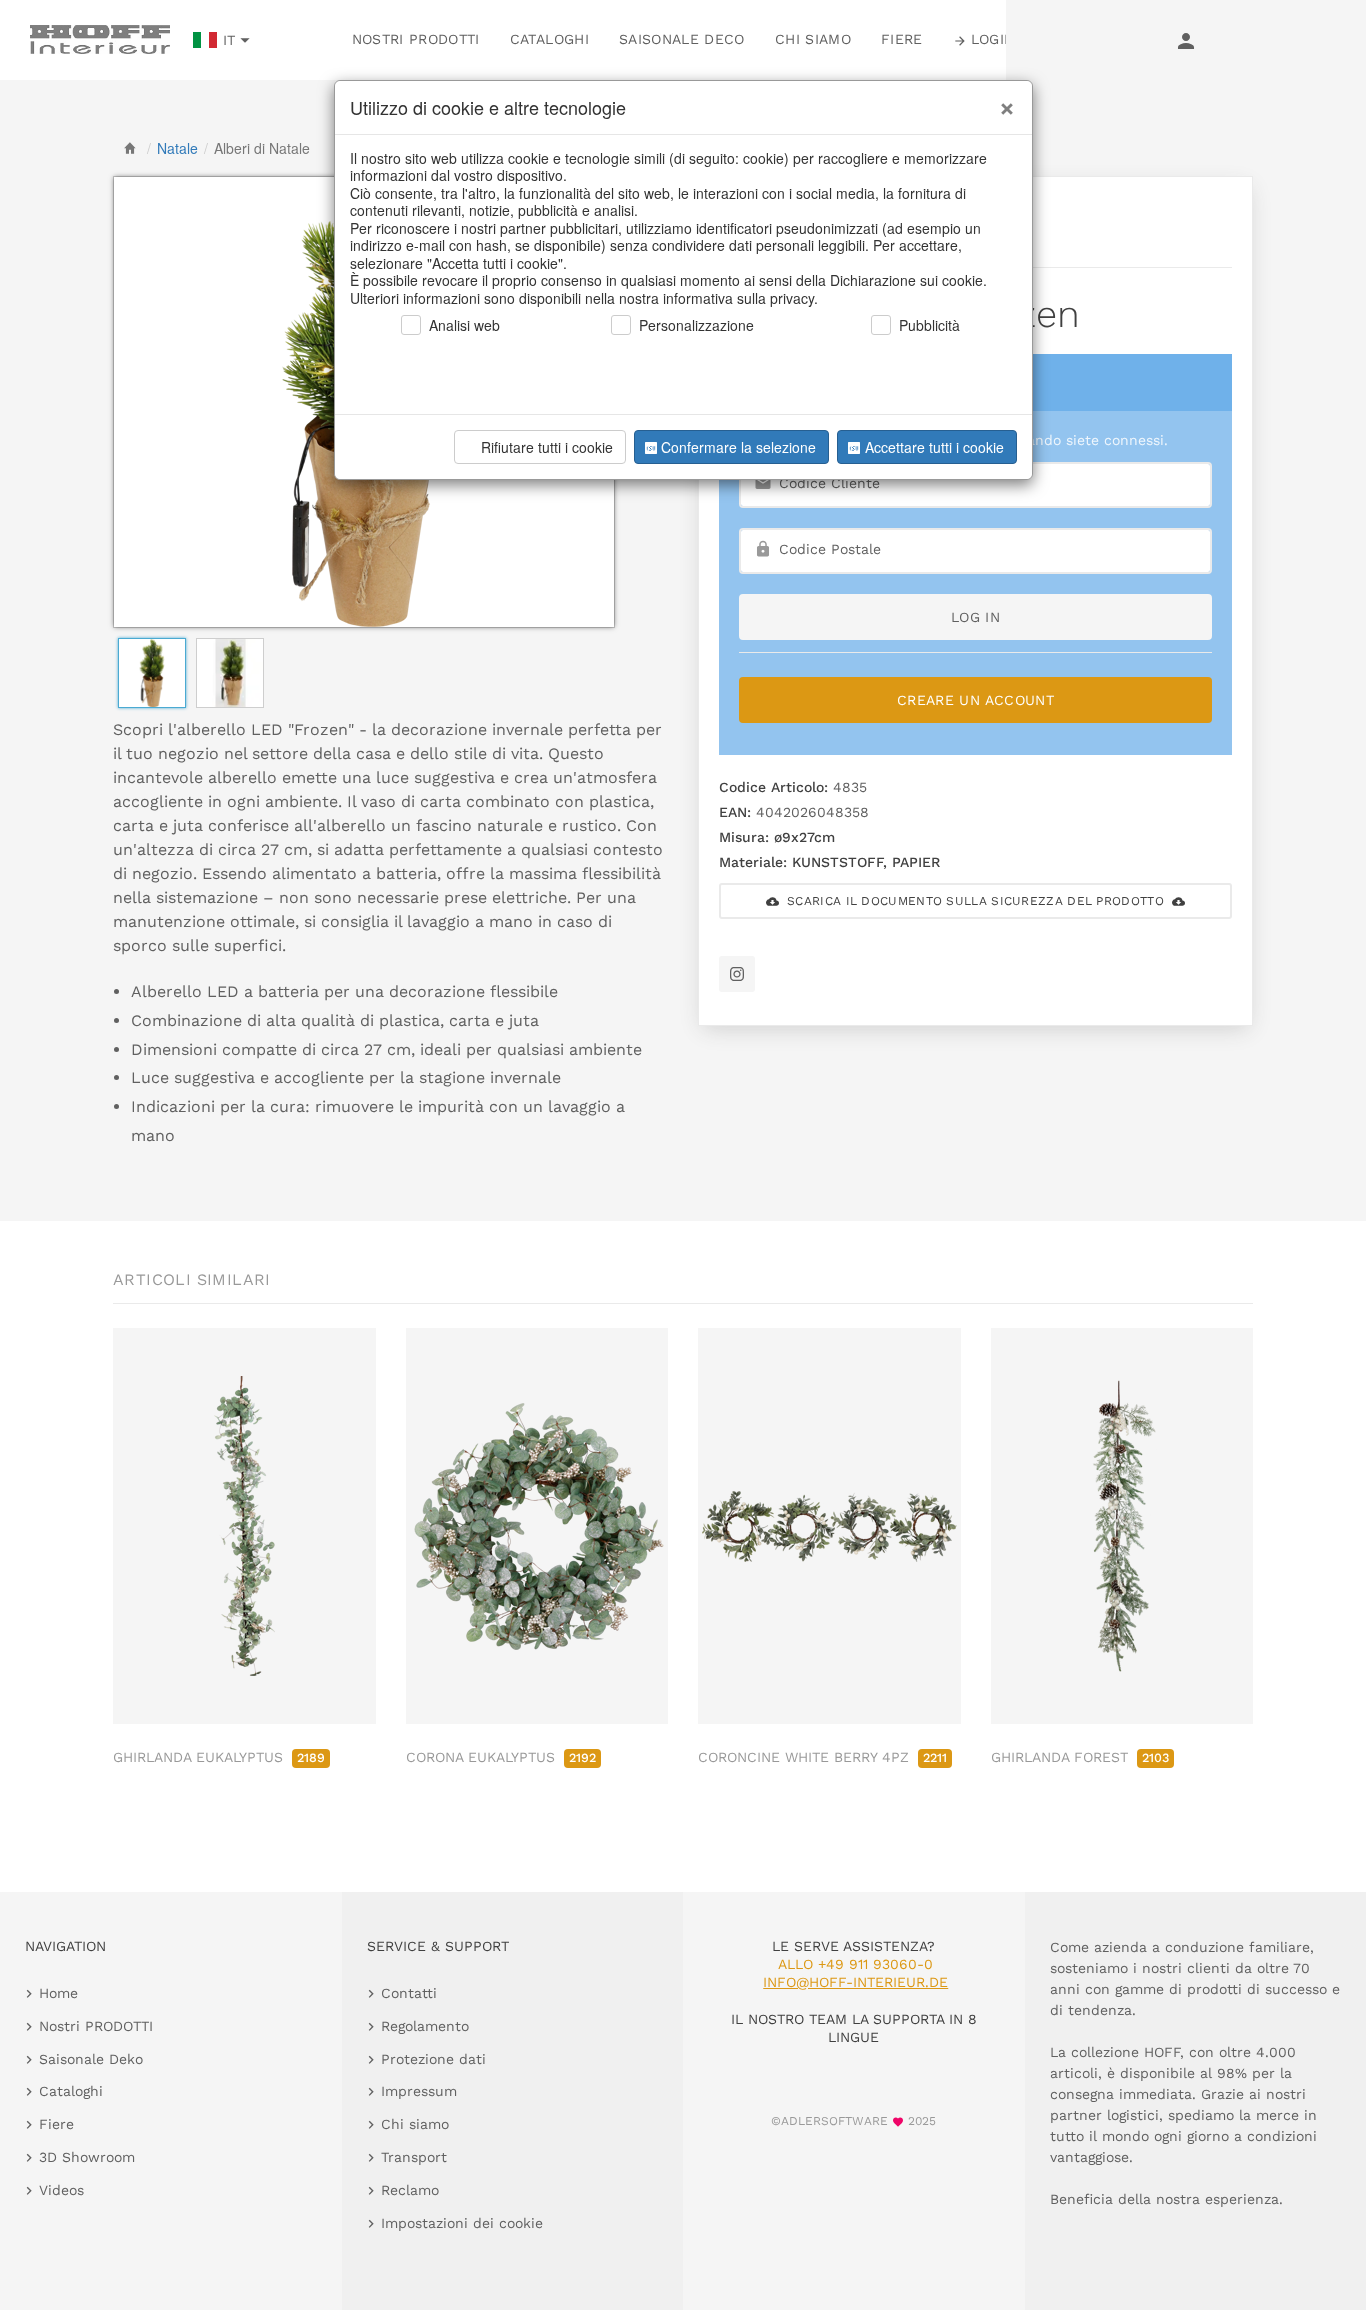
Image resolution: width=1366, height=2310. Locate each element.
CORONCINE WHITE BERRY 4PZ (822, 1757)
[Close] (1002, 101)
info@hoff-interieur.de (855, 1982)
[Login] (1186, 40)
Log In (975, 617)
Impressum (419, 2091)
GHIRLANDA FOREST (1080, 1757)
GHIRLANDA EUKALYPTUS (219, 1757)
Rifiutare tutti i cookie (547, 447)
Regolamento (425, 2026)
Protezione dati (433, 2059)
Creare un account (975, 700)
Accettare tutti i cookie (934, 447)
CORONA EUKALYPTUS (501, 1757)
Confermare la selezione (738, 447)
